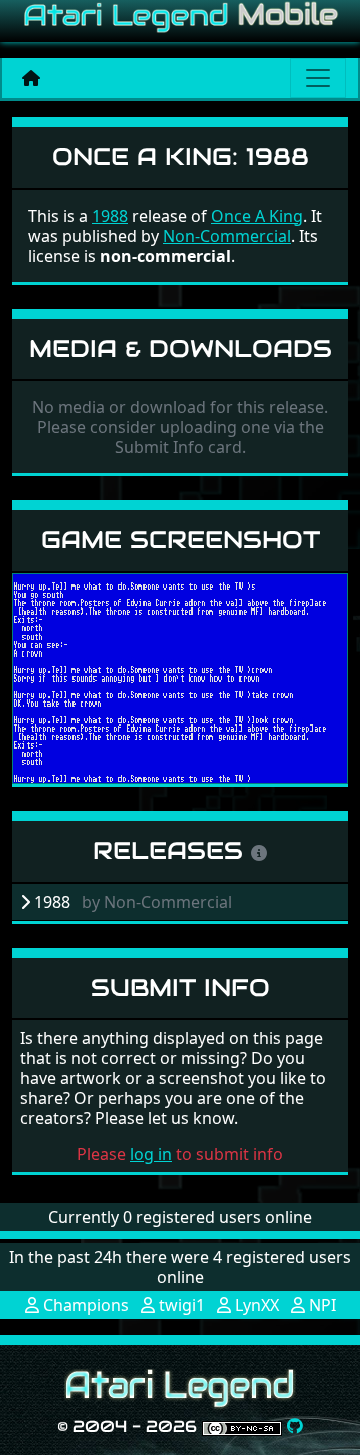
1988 (110, 216)
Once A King (257, 216)
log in (151, 1154)
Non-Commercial (227, 236)
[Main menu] (318, 78)
